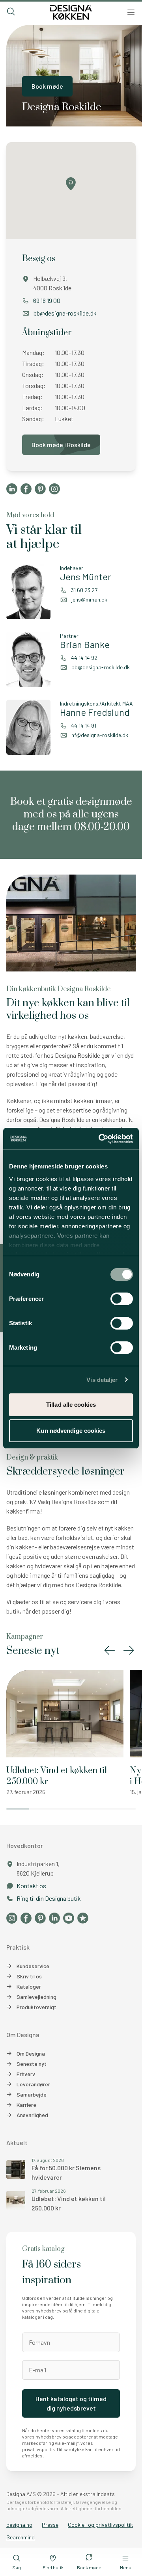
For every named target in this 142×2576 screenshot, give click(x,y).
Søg (17, 2567)
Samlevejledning (36, 1997)
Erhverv (26, 2074)
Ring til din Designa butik (49, 1898)
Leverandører (33, 2084)
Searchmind (21, 2537)
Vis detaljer (102, 1380)
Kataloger (29, 1986)
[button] (110, 1650)
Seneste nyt (32, 2064)
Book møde (47, 86)
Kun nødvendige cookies (71, 1431)
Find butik (53, 2567)
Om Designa (31, 2053)
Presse (50, 2525)
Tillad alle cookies (71, 1405)
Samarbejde (32, 2094)
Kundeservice (33, 1966)
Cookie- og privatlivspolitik (100, 2525)
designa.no (19, 2525)
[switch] (122, 1299)
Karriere (26, 2105)
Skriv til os (29, 1976)
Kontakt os (31, 1886)
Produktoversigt (36, 2007)
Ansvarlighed (32, 2115)
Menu (126, 2567)
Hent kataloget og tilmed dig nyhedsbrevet (71, 2403)
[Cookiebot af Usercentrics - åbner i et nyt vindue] (100, 1139)
